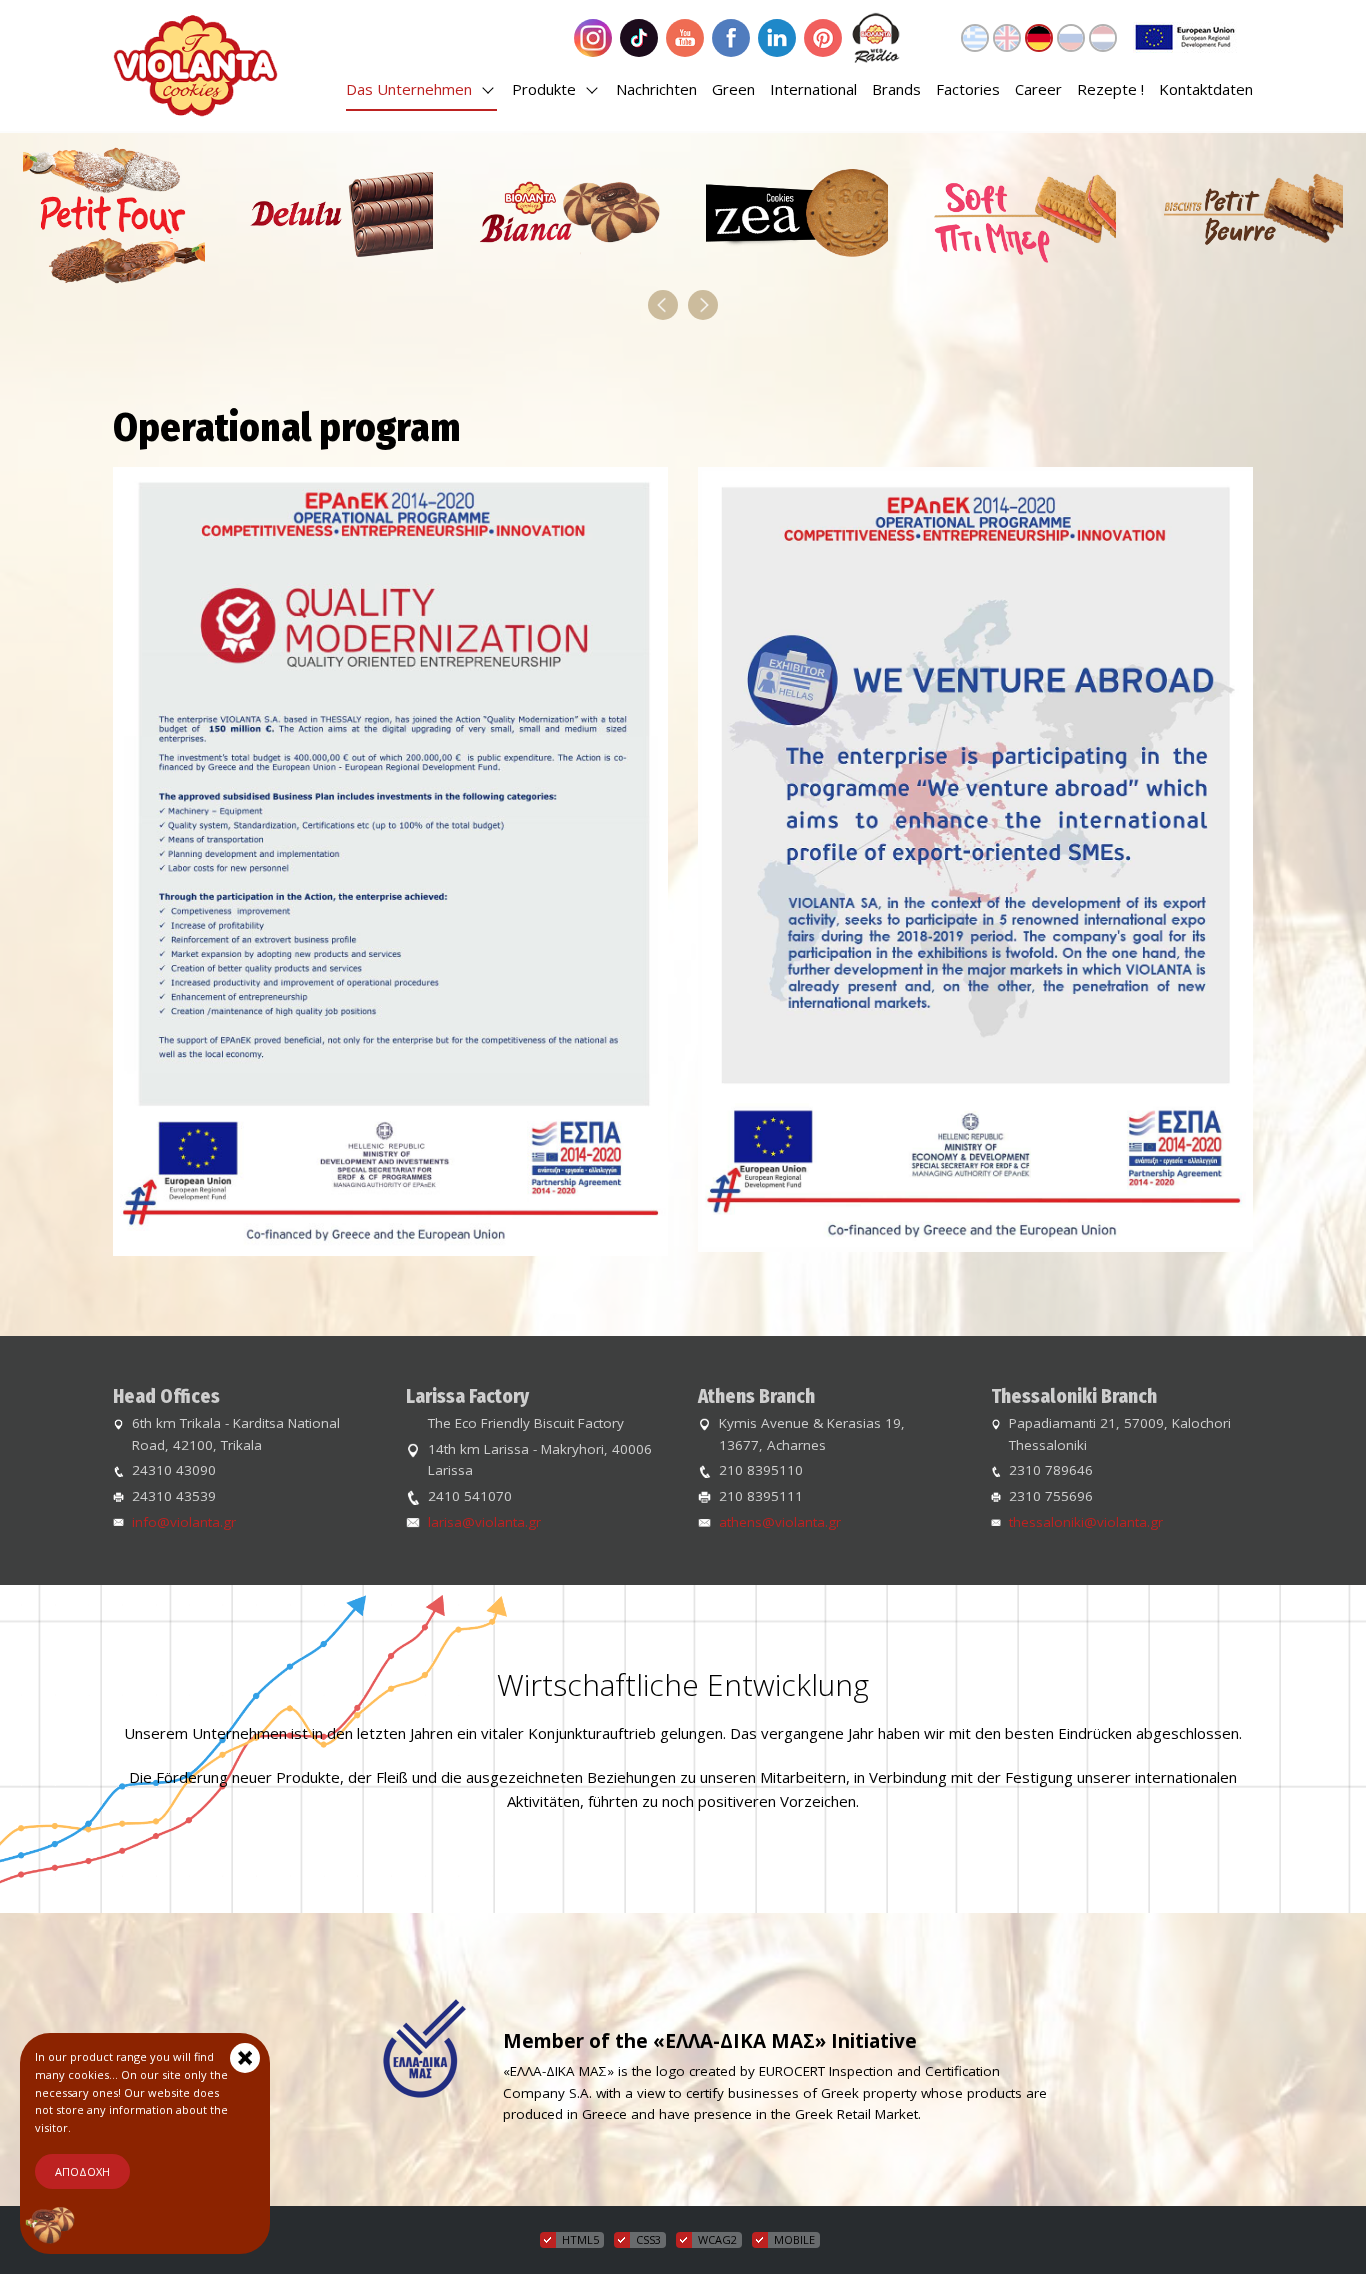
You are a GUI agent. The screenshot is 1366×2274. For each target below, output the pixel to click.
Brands (896, 89)
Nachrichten (656, 89)
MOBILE (794, 2239)
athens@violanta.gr (780, 1522)
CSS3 (648, 2239)
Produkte (546, 89)
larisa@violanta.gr (484, 1522)
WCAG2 (717, 2239)
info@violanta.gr (184, 1522)
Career (1038, 89)
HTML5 (580, 2239)
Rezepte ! (1110, 89)
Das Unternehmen (411, 89)
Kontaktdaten (1206, 89)
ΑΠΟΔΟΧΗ (82, 2171)
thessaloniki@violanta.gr (1086, 1522)
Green (733, 89)
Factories (968, 89)
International (813, 89)
